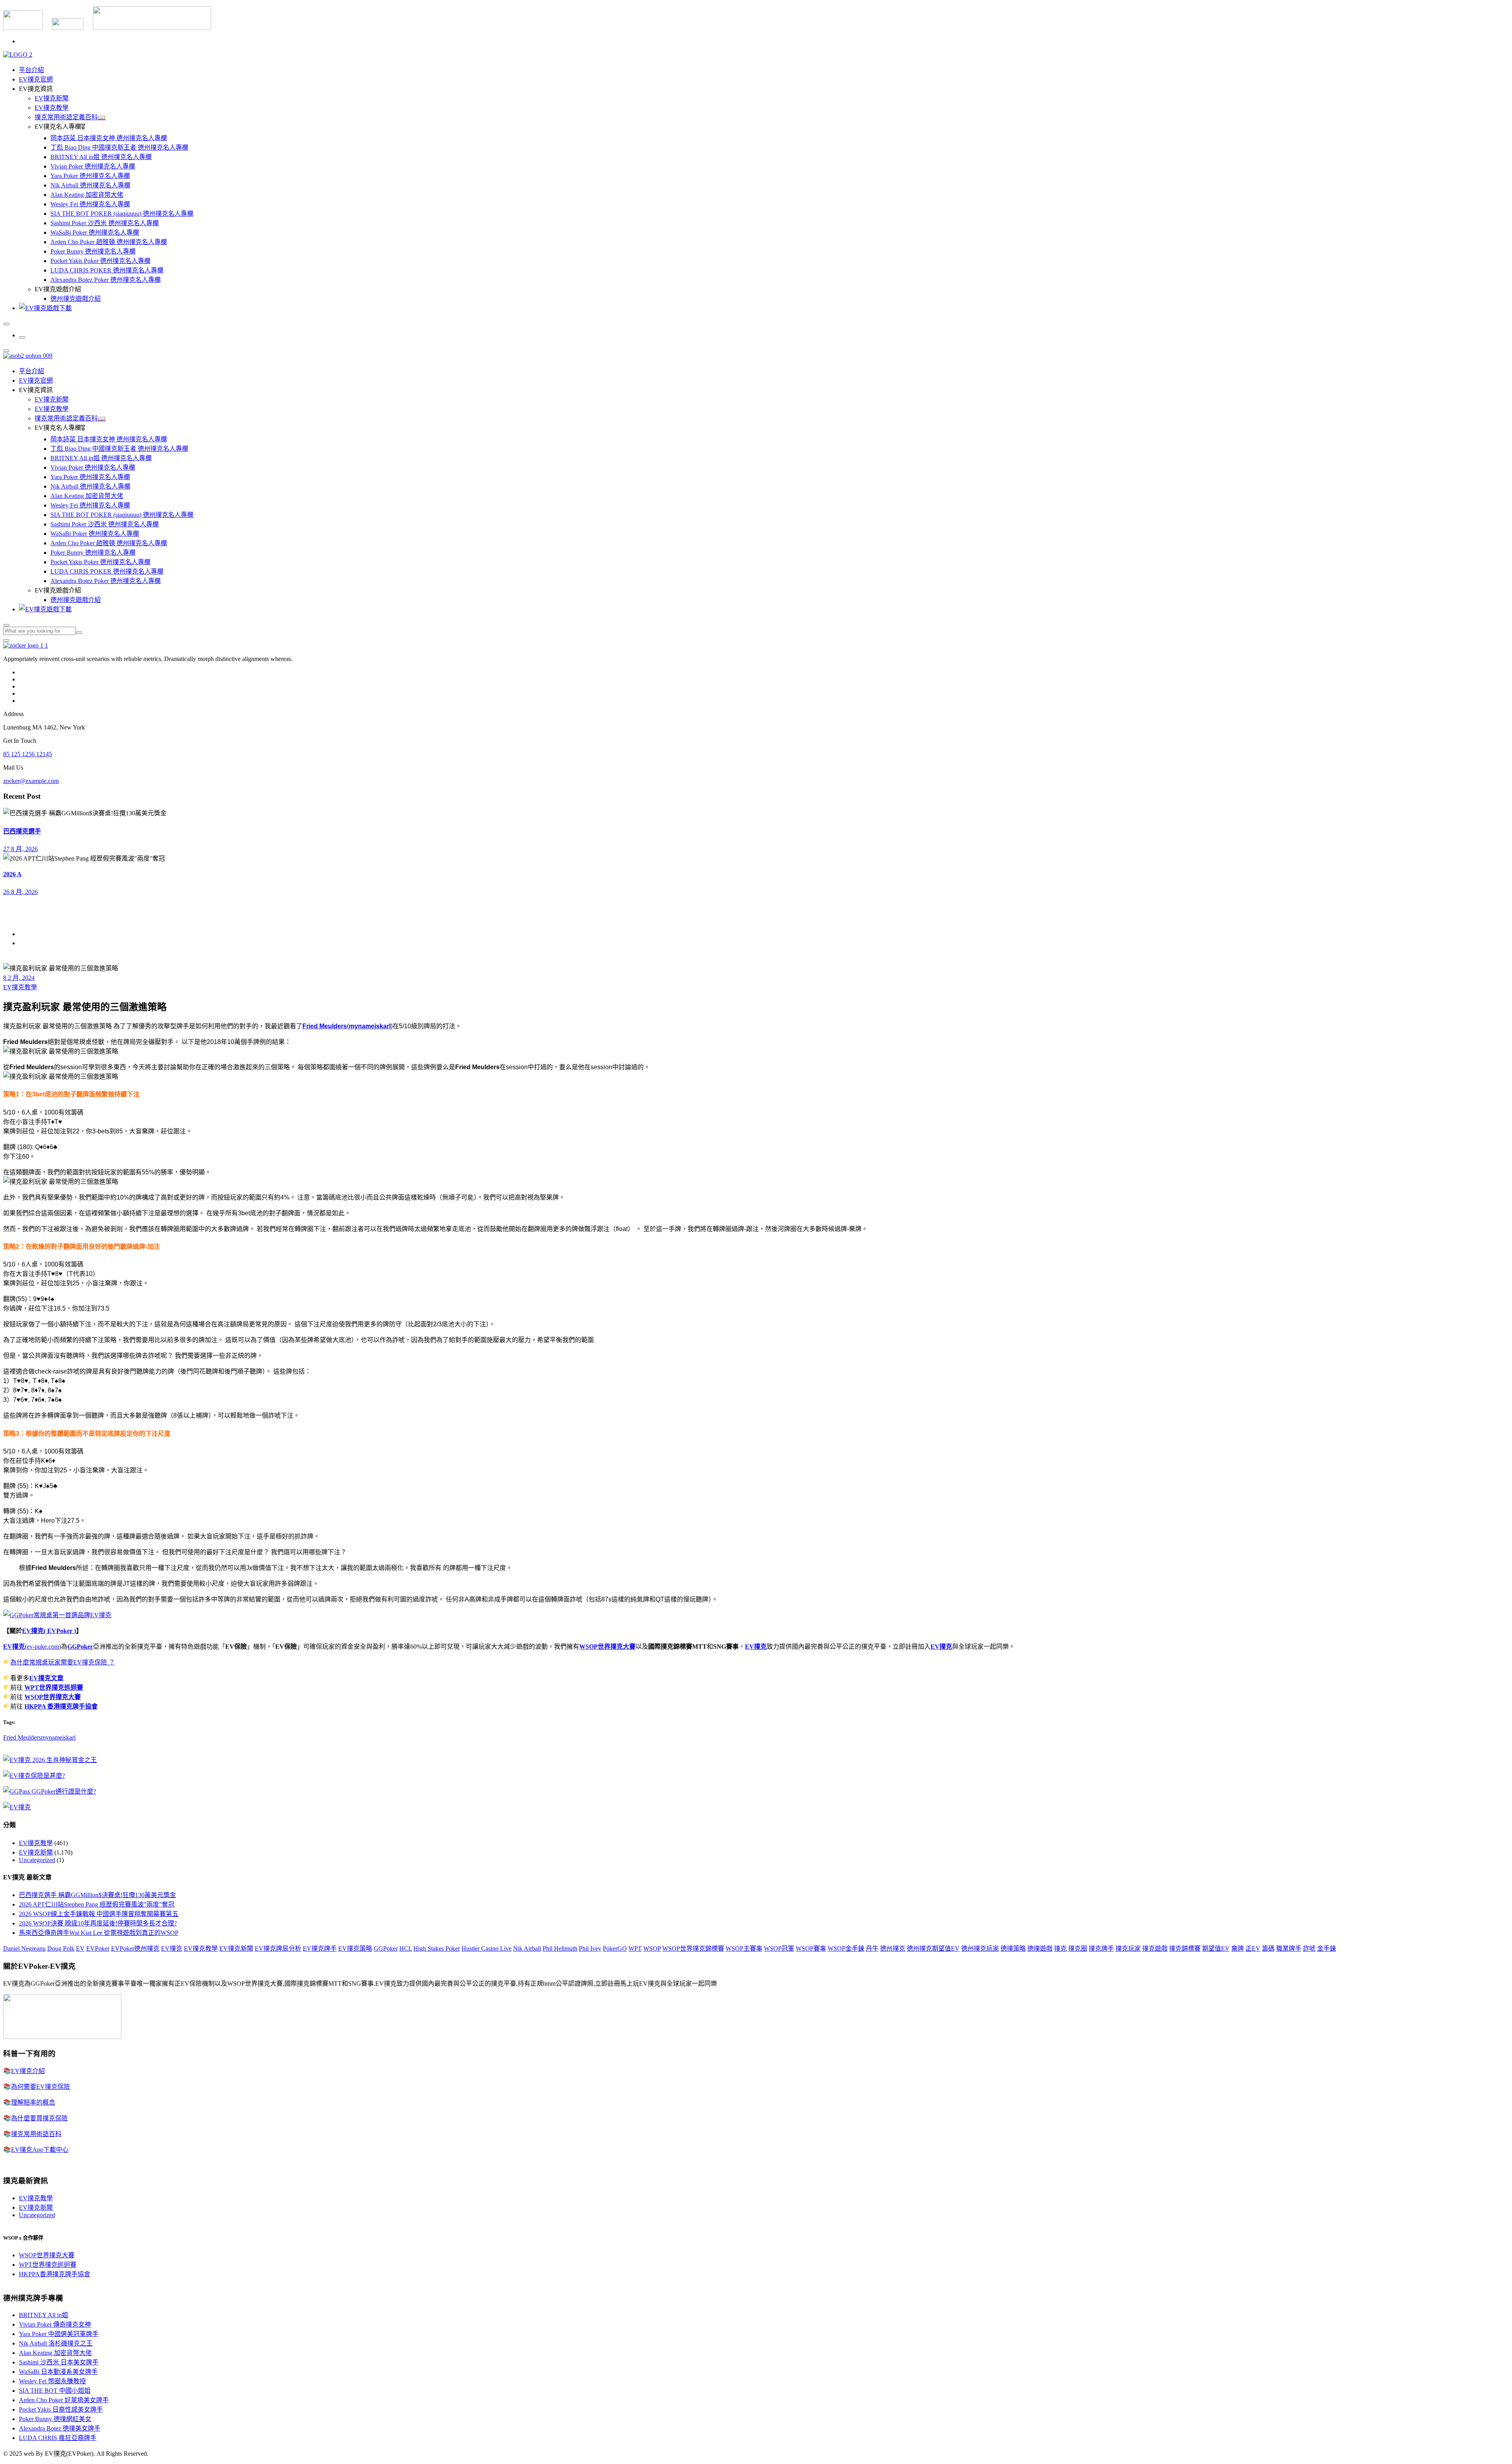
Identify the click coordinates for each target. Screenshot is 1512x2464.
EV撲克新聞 (52, 98)
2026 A (12, 874)
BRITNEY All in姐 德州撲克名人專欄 (101, 157)
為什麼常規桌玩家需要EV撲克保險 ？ (63, 1662)
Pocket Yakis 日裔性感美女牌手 (61, 2409)
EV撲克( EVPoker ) (49, 1631)
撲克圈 (1078, 1948)
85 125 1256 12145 (28, 754)
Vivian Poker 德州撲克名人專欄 (93, 166)
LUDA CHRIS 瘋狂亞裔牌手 (58, 2438)
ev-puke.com (43, 1647)
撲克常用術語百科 (36, 2134)
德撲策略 (1013, 1948)
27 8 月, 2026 (20, 849)
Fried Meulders (325, 1026)
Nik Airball (527, 1948)
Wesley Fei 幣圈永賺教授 (52, 2381)
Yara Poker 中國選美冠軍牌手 (59, 2334)
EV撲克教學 (52, 108)
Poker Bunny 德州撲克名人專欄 (93, 251)
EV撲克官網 (36, 79)
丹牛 (872, 1948)
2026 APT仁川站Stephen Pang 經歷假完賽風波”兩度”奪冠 (97, 1904)
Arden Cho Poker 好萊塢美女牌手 (64, 2400)
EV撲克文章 (46, 1678)
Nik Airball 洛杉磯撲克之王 (56, 2343)
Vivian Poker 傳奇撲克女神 (55, 2324)
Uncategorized (37, 1860)
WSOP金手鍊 (846, 1948)
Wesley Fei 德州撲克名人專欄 (90, 204)
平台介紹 (31, 70)
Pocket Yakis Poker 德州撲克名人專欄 (100, 261)
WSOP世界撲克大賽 (607, 1647)
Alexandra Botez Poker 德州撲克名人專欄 (106, 280)
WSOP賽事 (811, 1948)
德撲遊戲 (1040, 1948)
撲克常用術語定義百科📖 (70, 117)
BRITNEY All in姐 (44, 2315)
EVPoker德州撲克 (135, 1948)
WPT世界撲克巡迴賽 (54, 1687)
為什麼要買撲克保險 (39, 2118)
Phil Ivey (590, 1948)
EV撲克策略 (355, 1948)
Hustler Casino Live (486, 1948)
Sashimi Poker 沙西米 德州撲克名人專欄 (105, 223)
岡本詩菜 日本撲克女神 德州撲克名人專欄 (109, 138)
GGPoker (80, 1647)
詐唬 (1309, 1948)
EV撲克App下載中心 (40, 2150)
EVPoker (98, 1948)
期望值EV (1216, 1948)
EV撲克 (14, 1647)
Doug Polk (61, 1948)
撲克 (1060, 1948)
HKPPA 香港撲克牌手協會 (61, 1706)
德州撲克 (893, 1948)
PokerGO (615, 1948)
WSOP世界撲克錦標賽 (693, 1948)
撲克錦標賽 (1185, 1948)
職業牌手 (1289, 1948)
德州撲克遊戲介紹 (76, 299)
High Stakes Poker (437, 1948)
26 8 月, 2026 (20, 892)
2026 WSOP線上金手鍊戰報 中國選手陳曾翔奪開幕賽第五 (99, 1914)
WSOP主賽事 (744, 1948)
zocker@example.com (31, 781)
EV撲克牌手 (320, 1948)
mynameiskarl (370, 1026)
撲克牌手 (1101, 1948)
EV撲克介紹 (28, 2071)
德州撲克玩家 (980, 1948)
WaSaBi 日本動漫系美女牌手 (58, 2372)
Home (27, 934)
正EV (1253, 1948)
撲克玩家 (1128, 1948)
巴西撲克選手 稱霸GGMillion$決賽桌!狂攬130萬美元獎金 (97, 1895)
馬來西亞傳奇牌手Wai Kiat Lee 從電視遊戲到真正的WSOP (99, 1933)
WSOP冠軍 (779, 1948)
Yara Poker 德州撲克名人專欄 (90, 176)
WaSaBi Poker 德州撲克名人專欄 (95, 232)
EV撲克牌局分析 (278, 1948)
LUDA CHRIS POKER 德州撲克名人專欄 (107, 270)
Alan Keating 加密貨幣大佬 (87, 195)
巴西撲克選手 (22, 831)
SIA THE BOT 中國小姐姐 (55, 2391)
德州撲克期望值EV (933, 1948)
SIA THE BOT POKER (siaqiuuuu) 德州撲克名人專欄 (122, 214)
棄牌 (1238, 1948)
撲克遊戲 (1155, 1948)
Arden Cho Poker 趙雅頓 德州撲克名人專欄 (109, 242)
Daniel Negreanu (24, 1948)
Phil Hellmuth (560, 1948)
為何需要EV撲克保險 (41, 2087)
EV (80, 1948)
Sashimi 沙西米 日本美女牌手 (59, 2362)
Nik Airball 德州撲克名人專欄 (90, 185)
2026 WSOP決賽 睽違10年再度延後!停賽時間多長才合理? (98, 1923)
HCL (406, 1948)
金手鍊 (1327, 1948)
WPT (635, 1948)
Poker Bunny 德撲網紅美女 (55, 2419)
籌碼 (1268, 1948)
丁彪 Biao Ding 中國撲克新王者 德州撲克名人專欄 (119, 147)
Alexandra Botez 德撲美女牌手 (60, 2428)
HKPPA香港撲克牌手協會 (55, 2274)
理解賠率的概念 (33, 2102)
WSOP (652, 1948)
